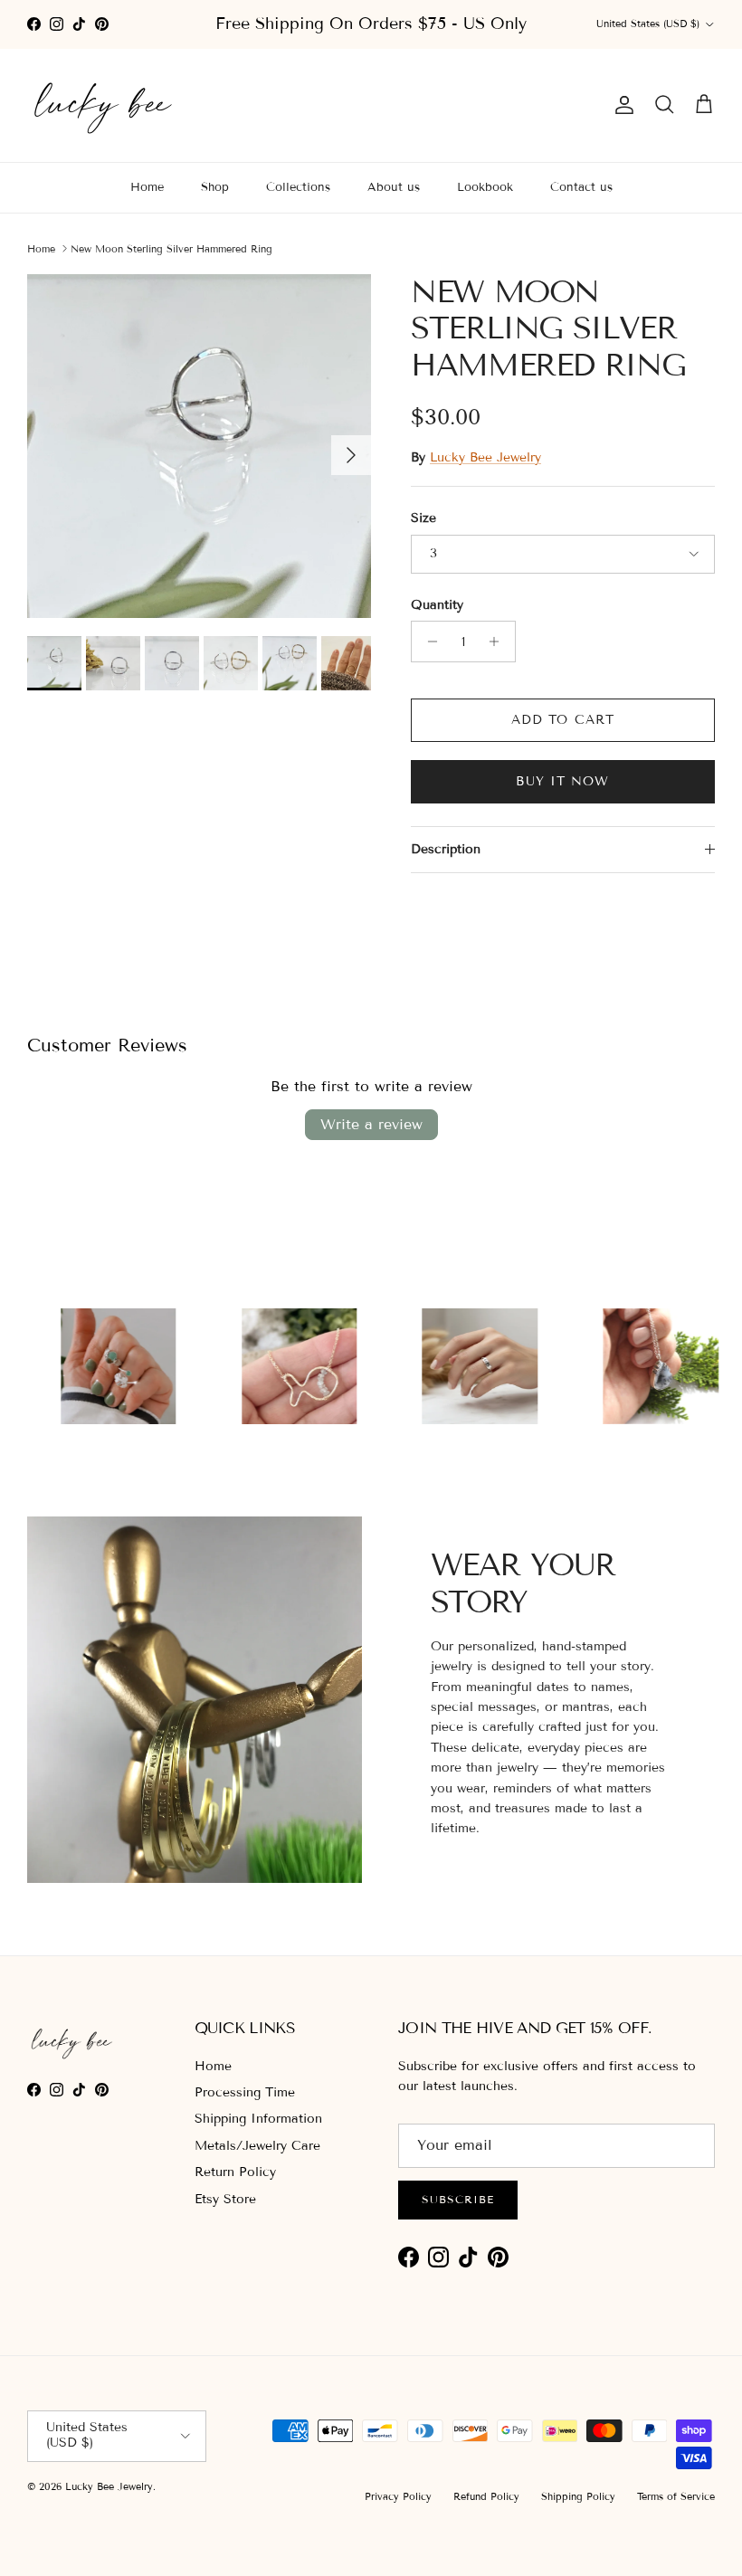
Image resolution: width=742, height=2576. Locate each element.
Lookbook (485, 187)
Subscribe (458, 2199)
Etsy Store (225, 2199)
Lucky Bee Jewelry (485, 457)
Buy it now (562, 781)
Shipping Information (258, 2119)
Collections (298, 187)
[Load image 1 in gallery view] (199, 446)
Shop (215, 187)
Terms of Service (676, 2496)
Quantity (437, 605)
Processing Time (245, 2092)
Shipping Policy (578, 2496)
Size (423, 518)
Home (147, 187)
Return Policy (235, 2172)
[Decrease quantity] (428, 642)
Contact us (581, 187)
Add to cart (563, 720)
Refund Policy (486, 2496)
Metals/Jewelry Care (257, 2146)
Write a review (371, 1124)
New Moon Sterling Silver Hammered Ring (171, 248)
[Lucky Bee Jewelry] (104, 105)
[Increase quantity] (499, 642)
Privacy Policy (398, 2496)
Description (446, 849)
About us (394, 187)
